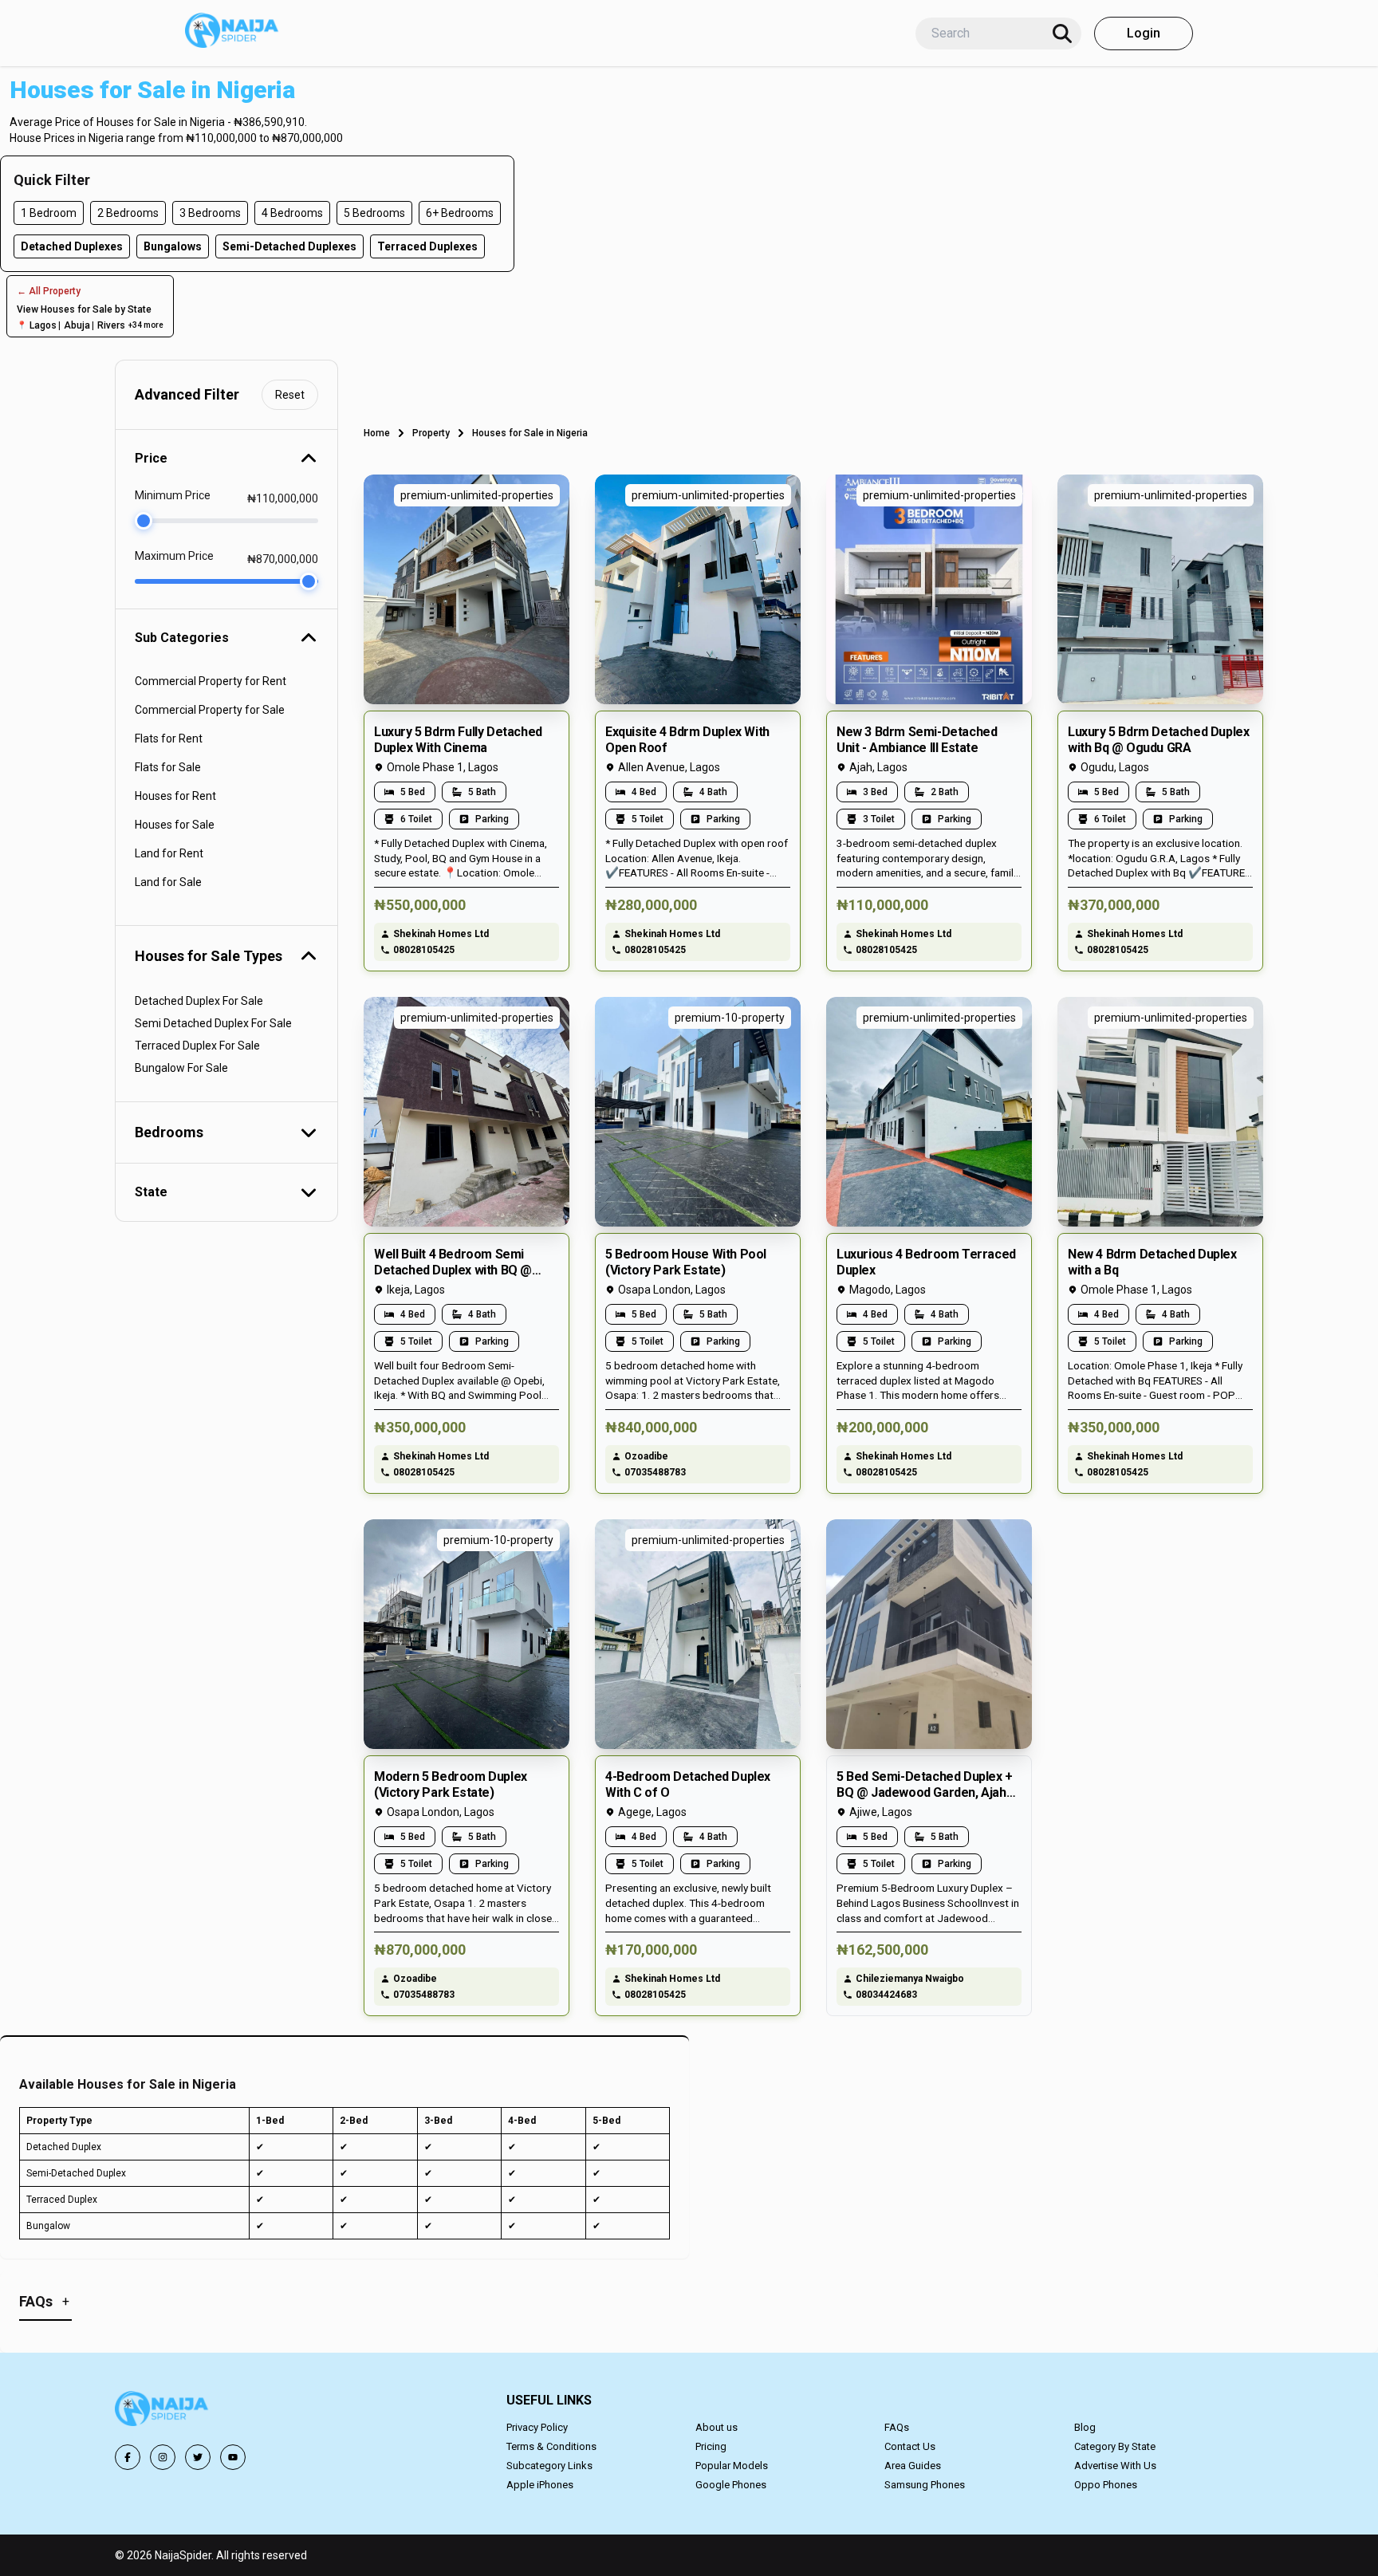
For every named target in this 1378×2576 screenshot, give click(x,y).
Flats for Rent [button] (169, 739)
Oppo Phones (1106, 2485)
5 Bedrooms (374, 213)
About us (717, 2427)
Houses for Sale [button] (175, 825)
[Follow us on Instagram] (163, 2457)
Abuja (77, 325)
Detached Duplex (64, 2147)
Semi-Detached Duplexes (289, 246)
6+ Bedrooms (460, 213)
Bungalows (173, 246)
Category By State (1115, 2446)
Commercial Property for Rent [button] (211, 681)
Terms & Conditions (551, 2446)
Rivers (111, 325)
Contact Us (910, 2446)
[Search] (1062, 33)
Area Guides (913, 2466)
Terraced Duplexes (427, 246)
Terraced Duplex (62, 2200)
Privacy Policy (537, 2427)
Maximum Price (174, 556)
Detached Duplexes (72, 246)
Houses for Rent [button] (175, 796)
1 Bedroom (49, 213)
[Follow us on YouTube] (233, 2457)
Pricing (711, 2446)
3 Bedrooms (210, 213)
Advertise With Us (1115, 2466)
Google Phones (731, 2485)
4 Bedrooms (292, 213)
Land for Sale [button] (168, 882)
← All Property (49, 291)
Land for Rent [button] (169, 853)
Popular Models (732, 2466)
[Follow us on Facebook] (128, 2457)
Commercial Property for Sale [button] (210, 710)
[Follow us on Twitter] (198, 2457)
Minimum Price (173, 495)
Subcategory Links (549, 2466)
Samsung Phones (925, 2485)
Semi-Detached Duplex (76, 2173)
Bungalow (48, 2226)
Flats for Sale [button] (168, 767)
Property (431, 433)
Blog (1085, 2427)
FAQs (897, 2427)
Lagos (43, 325)
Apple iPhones (540, 2485)
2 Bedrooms (128, 213)
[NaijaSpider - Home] (163, 2411)
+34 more (146, 325)
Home (377, 433)
